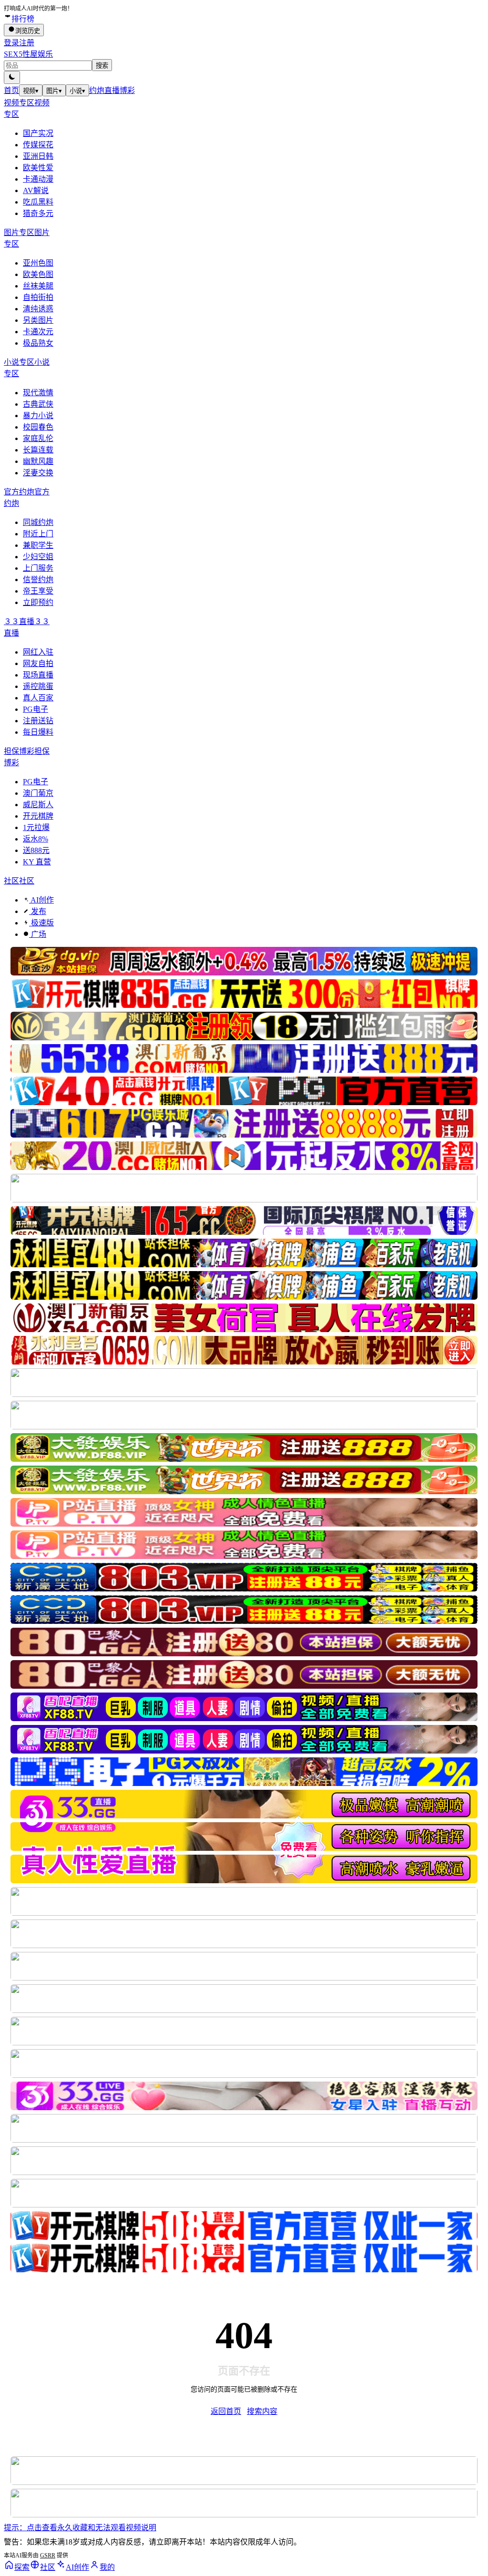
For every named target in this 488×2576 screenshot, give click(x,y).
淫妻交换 (38, 473)
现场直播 (38, 675)
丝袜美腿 (38, 286)
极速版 (41, 923)
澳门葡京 (38, 793)
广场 (38, 934)
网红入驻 (38, 652)
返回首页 (226, 2411)
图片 (54, 91)
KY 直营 (37, 862)
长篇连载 (38, 450)
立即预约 (38, 602)
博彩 (127, 90)
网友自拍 (38, 663)
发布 (38, 911)
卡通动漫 (38, 179)
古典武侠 (38, 404)
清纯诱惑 (38, 309)
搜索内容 (262, 2411)
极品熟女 (38, 343)
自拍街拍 (38, 297)
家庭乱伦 (38, 438)
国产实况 (38, 133)
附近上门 (38, 534)
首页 (11, 90)
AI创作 (41, 900)
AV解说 (36, 190)
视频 (31, 91)
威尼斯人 (38, 805)
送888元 (36, 850)
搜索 (102, 66)
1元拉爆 (36, 827)
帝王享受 (38, 591)
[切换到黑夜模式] (12, 77)
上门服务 (38, 568)
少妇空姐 (38, 557)
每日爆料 (38, 732)
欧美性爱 (38, 168)
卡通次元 (38, 332)
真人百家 (38, 698)
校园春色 (38, 427)
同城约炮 (38, 522)
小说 (77, 91)
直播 (112, 90)
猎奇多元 (38, 213)
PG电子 (36, 709)
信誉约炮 (38, 580)
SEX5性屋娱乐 (28, 54)
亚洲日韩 (38, 156)
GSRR (48, 2555)
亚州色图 (38, 263)
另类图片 (38, 320)
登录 (11, 43)
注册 (27, 43)
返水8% (36, 839)
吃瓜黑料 (38, 202)
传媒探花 (38, 145)
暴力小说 (38, 416)
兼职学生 (38, 545)
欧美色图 (38, 274)
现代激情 (38, 393)
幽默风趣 (38, 461)
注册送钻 (38, 721)
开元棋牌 (38, 816)
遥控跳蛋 (38, 686)
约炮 (97, 90)
